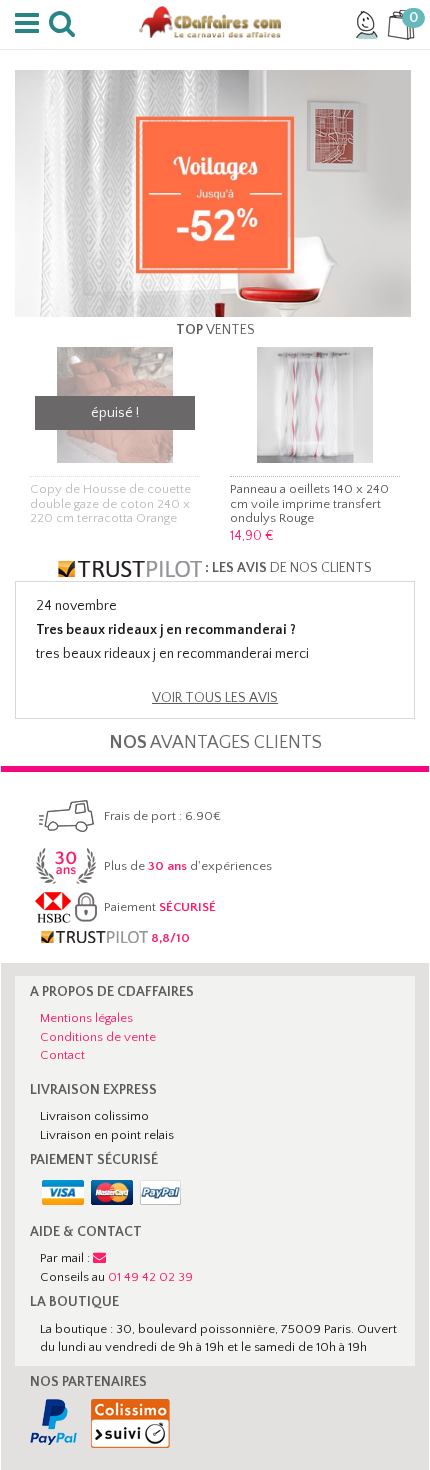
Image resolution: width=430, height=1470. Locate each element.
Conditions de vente (98, 1037)
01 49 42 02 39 (150, 1277)
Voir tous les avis (215, 698)
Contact (62, 1055)
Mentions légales (86, 1018)
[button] (30, 24)
